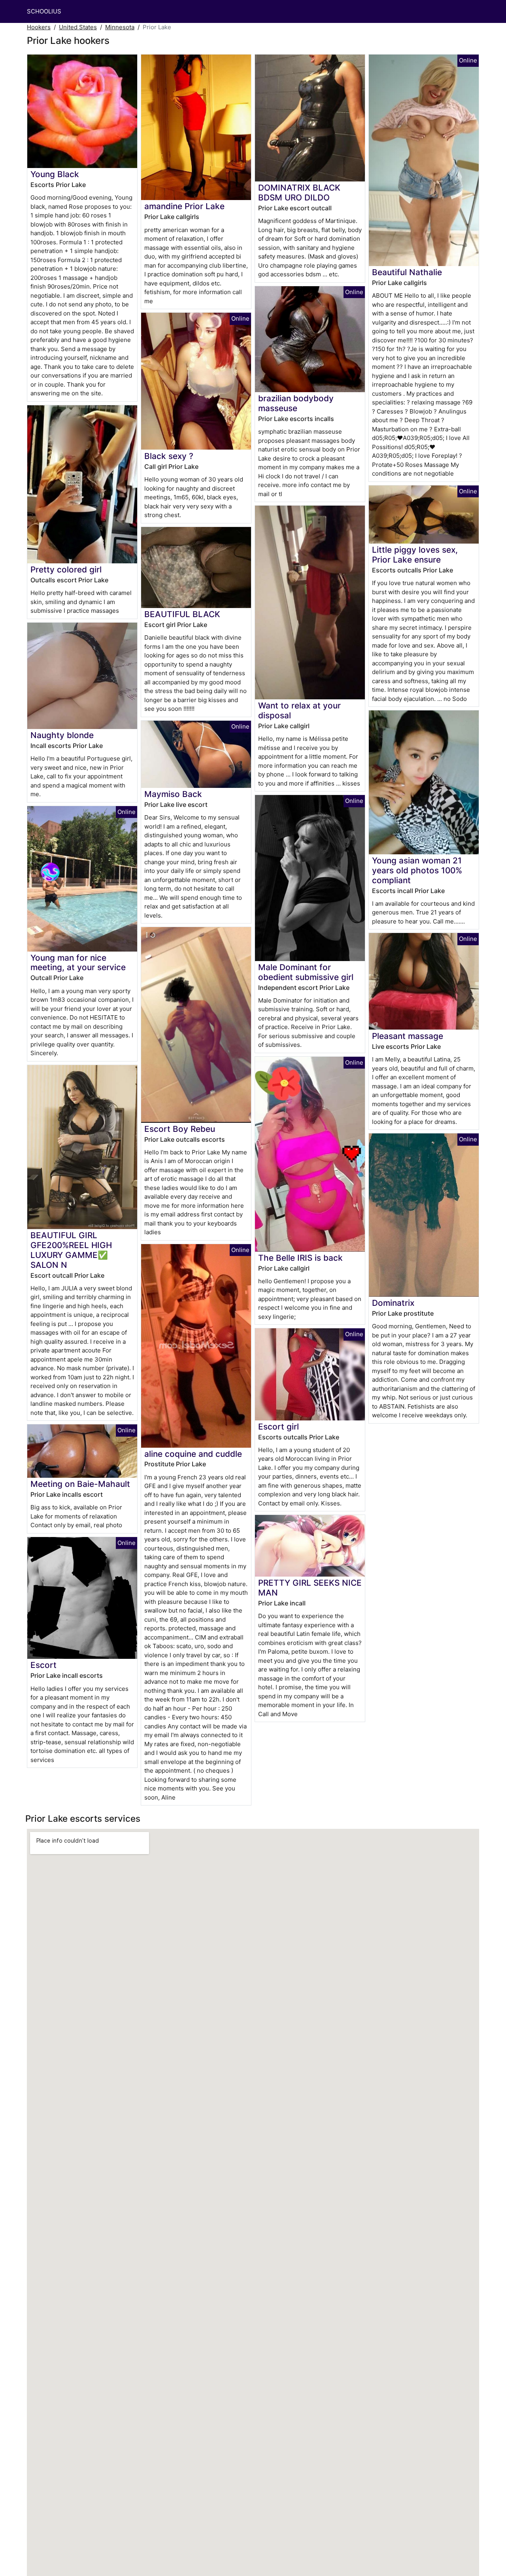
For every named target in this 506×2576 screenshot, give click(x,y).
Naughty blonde (62, 735)
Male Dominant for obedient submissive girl (306, 972)
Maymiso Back (173, 794)
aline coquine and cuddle (193, 1454)
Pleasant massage (408, 1036)
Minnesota (120, 27)
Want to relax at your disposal (299, 710)
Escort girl (278, 1427)
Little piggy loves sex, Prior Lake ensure (415, 555)
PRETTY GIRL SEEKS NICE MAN (310, 1588)
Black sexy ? (169, 456)
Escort (43, 1665)
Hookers (39, 27)
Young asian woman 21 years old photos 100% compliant (417, 870)
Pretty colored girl (66, 569)
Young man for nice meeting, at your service (78, 963)
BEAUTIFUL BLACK (182, 614)
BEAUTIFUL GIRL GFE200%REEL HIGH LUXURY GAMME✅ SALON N (71, 1250)
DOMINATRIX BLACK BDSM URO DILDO (299, 193)
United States (78, 27)
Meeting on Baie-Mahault (80, 1484)
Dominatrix (393, 1303)
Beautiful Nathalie (407, 272)
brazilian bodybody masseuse (296, 403)
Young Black (55, 174)
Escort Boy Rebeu (180, 1129)
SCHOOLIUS (44, 11)
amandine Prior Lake (184, 206)
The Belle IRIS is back (300, 1258)
